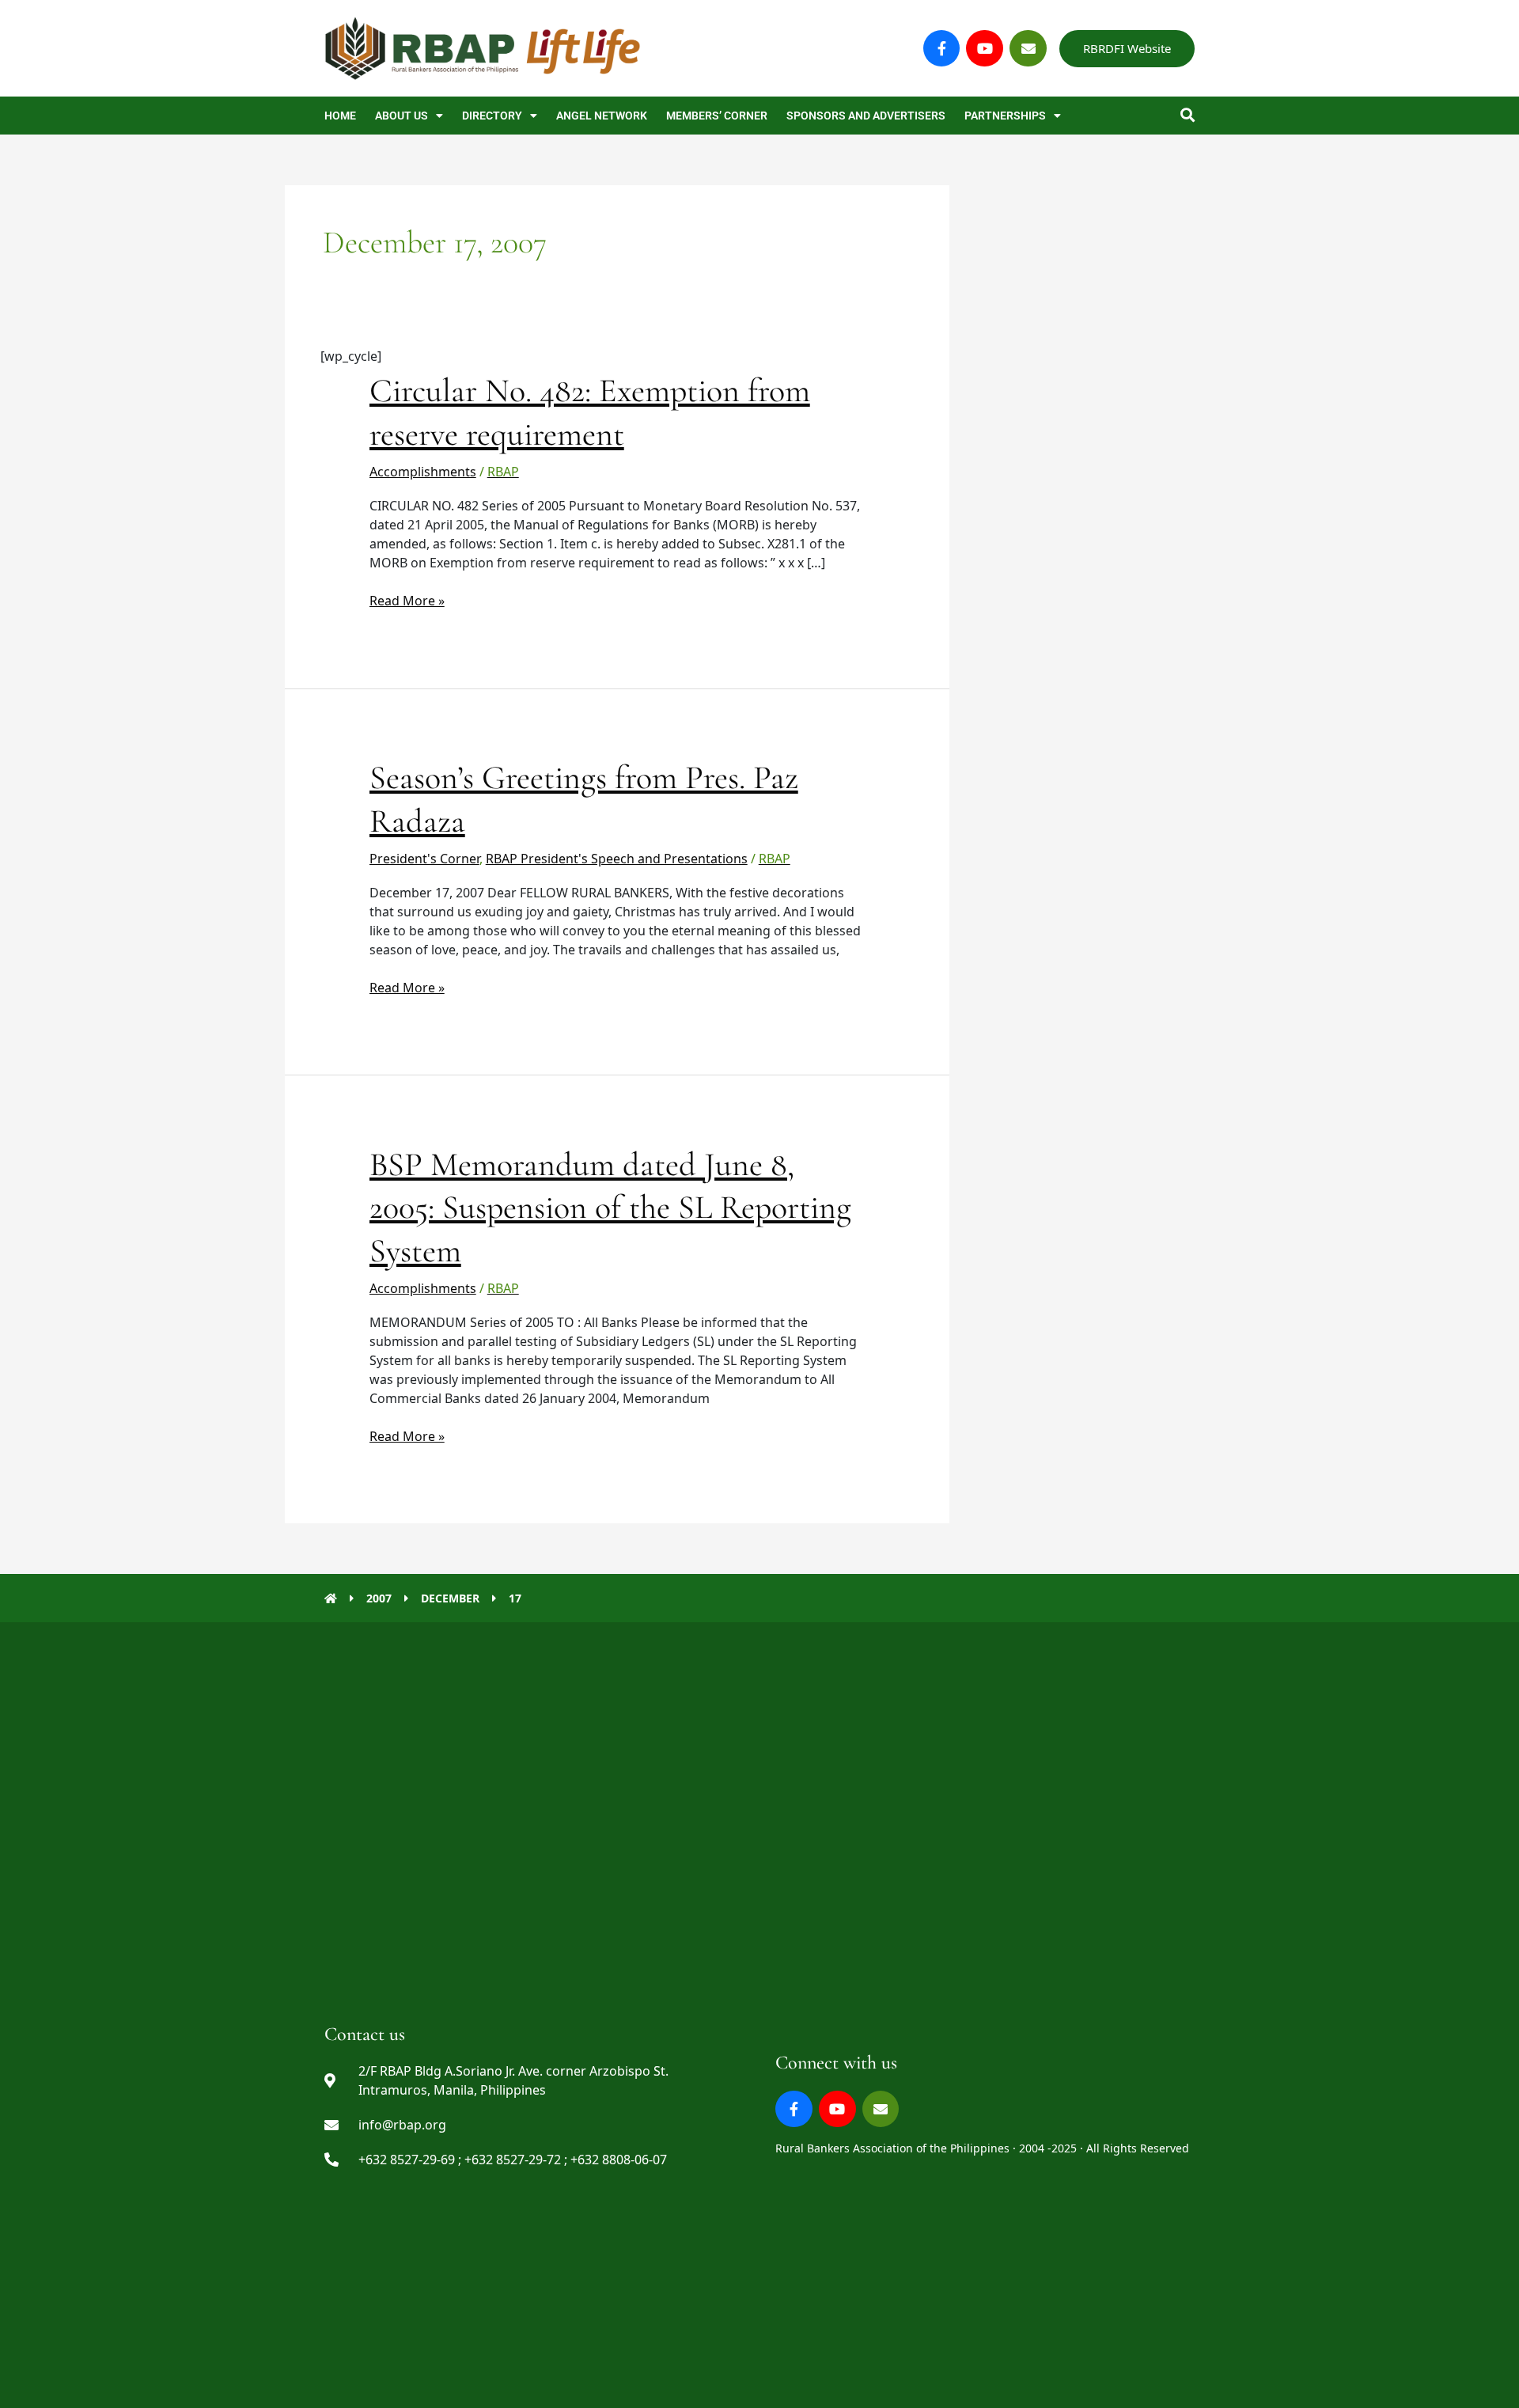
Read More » (407, 600)
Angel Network (602, 116)
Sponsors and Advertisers (866, 116)
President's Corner (424, 859)
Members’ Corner (717, 116)
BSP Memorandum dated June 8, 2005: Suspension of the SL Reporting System (610, 1208)
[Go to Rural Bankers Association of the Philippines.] (331, 1598)
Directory (492, 116)
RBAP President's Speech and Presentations (617, 859)
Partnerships (1005, 116)
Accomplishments (423, 472)
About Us (402, 116)
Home (340, 116)
